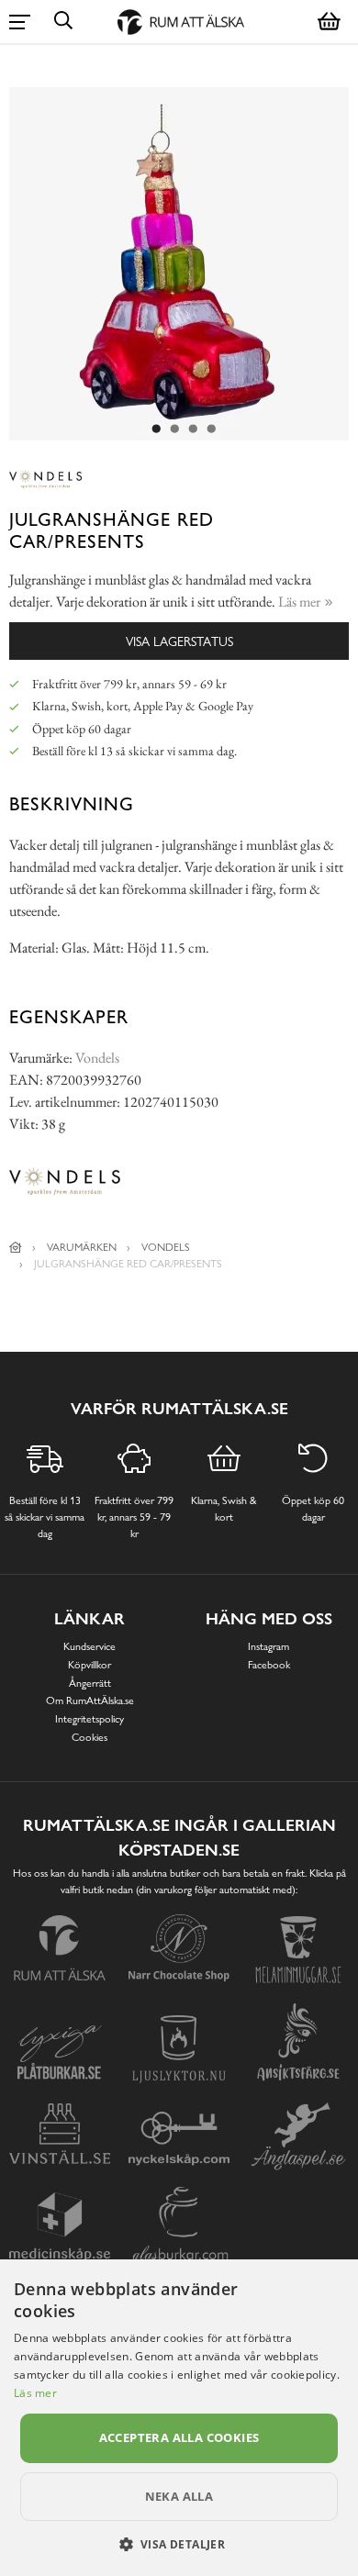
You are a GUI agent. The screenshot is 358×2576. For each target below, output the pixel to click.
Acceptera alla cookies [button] (179, 2437)
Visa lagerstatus (179, 641)
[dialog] (179, 2418)
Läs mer (35, 2393)
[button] (179, 2544)
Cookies (89, 1737)
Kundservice (89, 1646)
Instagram (268, 1646)
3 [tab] (193, 429)
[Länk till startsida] (16, 1247)
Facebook (269, 1665)
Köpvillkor (89, 1665)
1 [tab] (156, 429)
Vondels (97, 1058)
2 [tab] (174, 429)
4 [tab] (211, 429)
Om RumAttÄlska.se (90, 1701)
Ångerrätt (90, 1683)
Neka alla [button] (179, 2496)
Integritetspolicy (89, 1719)
